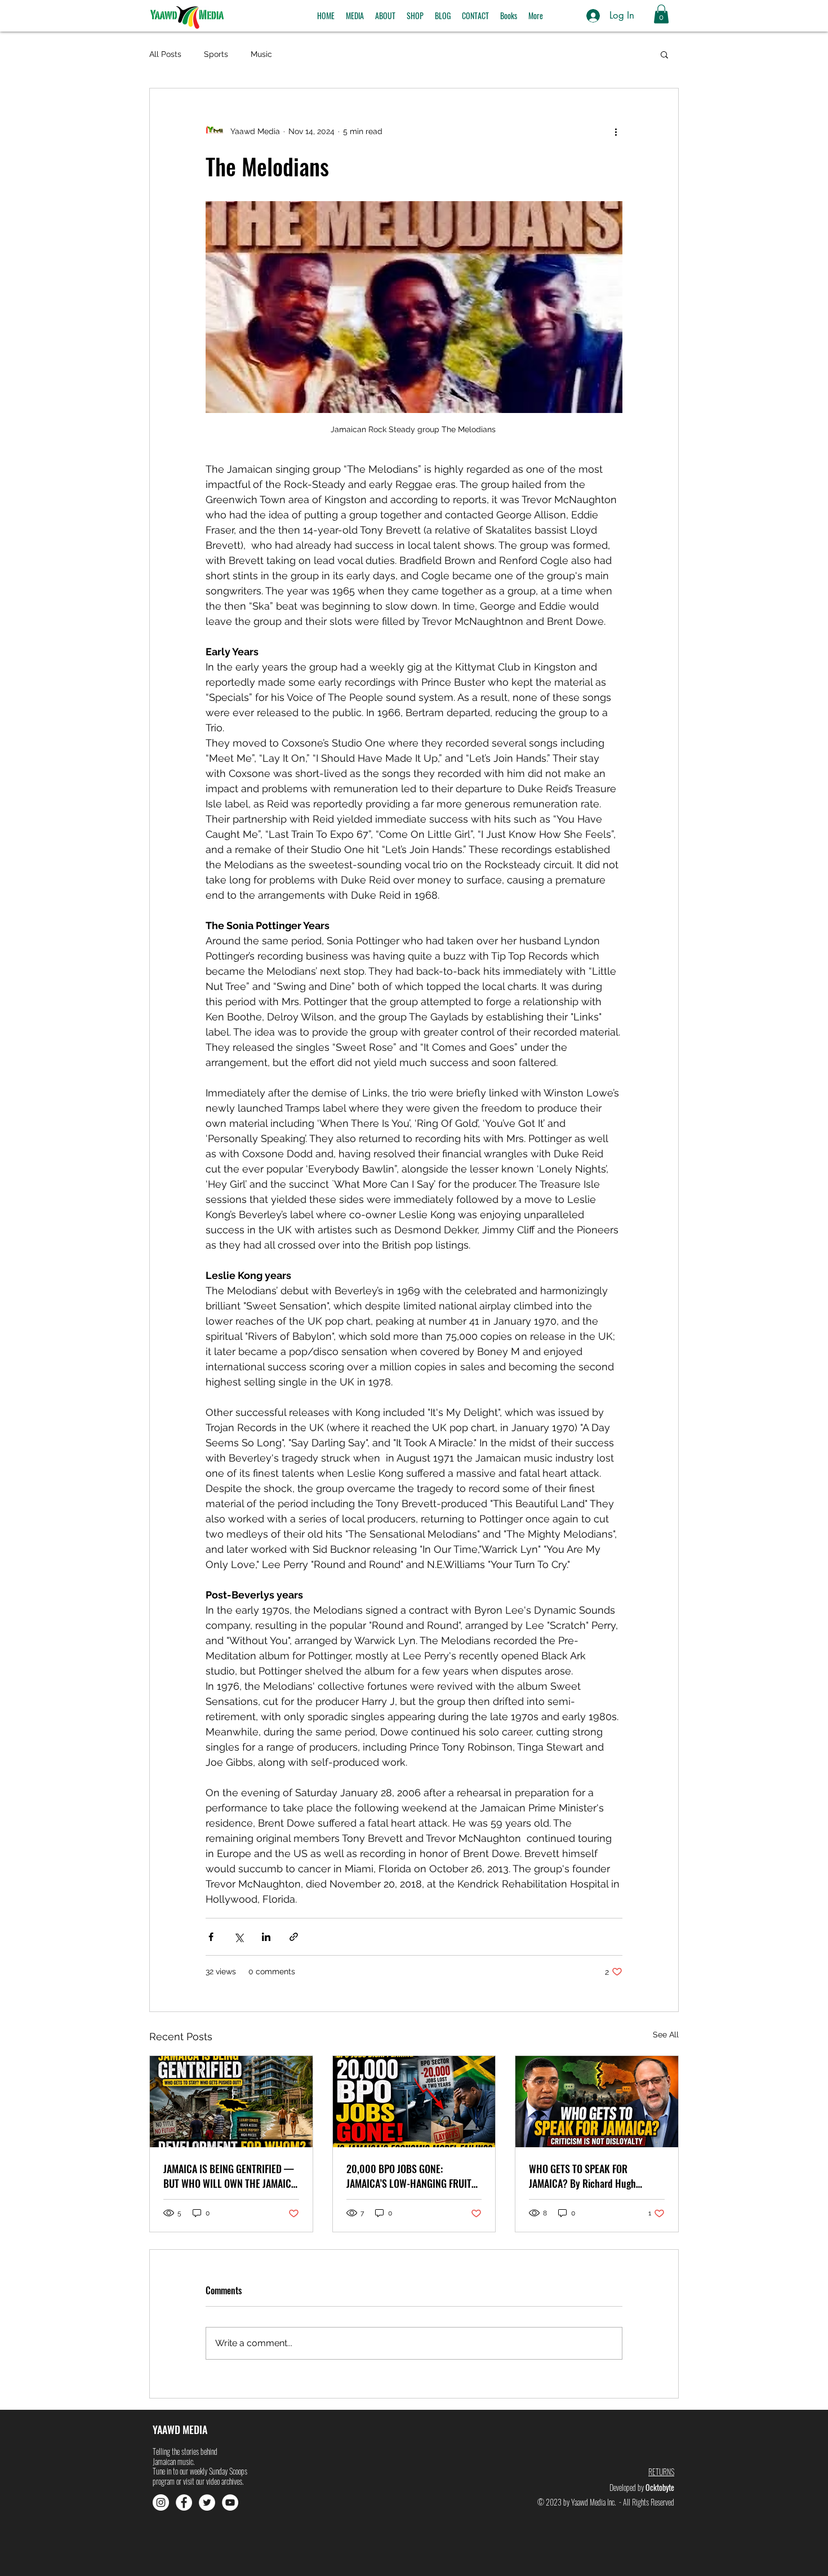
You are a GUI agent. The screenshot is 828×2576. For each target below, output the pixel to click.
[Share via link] (294, 1937)
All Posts (165, 54)
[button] (355, 16)
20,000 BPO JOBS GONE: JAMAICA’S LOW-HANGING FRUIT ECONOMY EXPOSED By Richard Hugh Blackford (409, 2176)
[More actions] (616, 131)
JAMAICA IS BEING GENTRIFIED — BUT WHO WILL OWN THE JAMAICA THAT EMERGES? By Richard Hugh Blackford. (230, 2176)
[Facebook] (184, 2502)
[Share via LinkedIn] (266, 1937)
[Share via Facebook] (211, 1937)
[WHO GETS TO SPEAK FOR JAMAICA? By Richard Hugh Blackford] (597, 2102)
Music (261, 54)
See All (666, 2035)
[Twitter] (207, 2502)
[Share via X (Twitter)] (239, 1937)
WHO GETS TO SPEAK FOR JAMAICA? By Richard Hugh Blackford (582, 2176)
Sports (216, 54)
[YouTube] (230, 2502)
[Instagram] (161, 2502)
